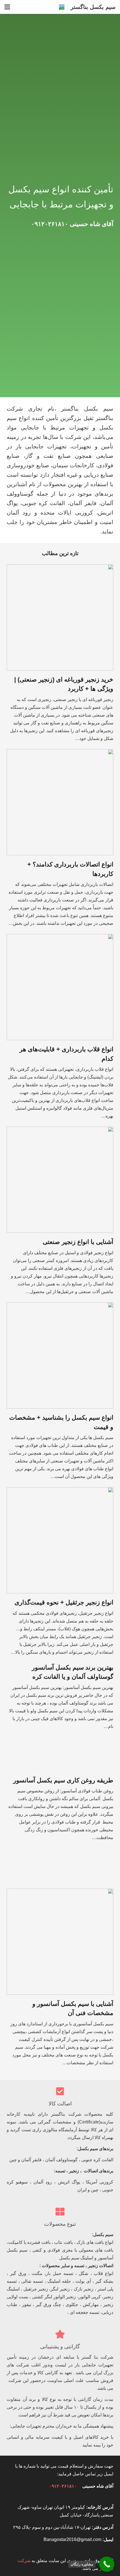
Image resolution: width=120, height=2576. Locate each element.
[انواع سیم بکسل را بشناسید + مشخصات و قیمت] (60, 1306)
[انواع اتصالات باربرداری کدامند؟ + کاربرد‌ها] (60, 753)
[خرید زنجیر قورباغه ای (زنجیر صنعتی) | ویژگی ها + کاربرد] (60, 568)
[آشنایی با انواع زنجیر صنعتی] (60, 1130)
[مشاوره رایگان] (107, 2564)
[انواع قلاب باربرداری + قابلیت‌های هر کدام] (60, 938)
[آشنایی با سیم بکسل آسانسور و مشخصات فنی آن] (60, 1892)
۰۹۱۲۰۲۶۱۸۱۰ (50, 224)
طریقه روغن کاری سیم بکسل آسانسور (63, 1780)
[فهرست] (7, 7)
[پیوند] (62, 7)
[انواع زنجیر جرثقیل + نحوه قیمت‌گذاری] (60, 1491)
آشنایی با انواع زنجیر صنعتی (78, 1242)
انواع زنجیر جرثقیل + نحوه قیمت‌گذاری (64, 1602)
